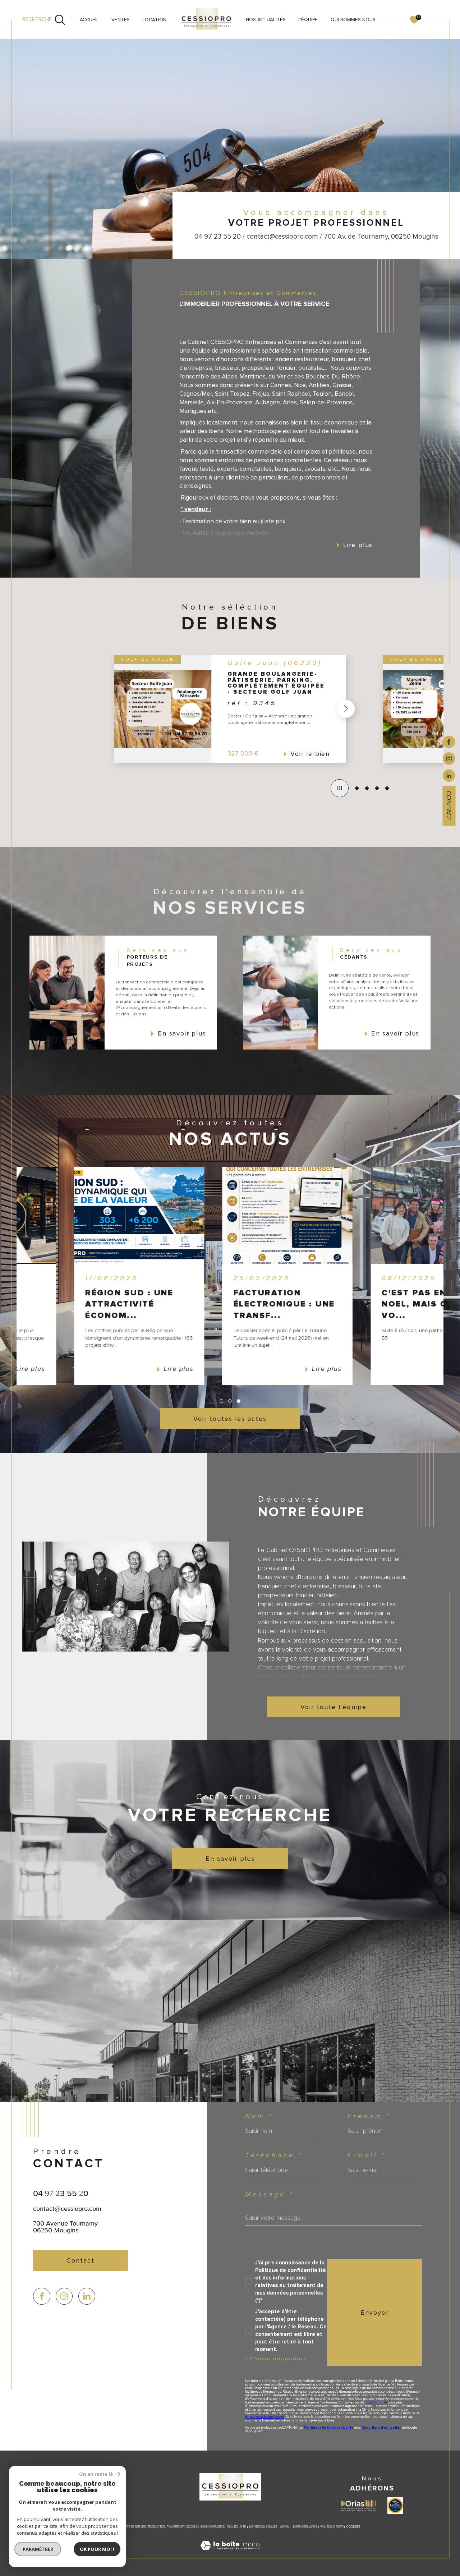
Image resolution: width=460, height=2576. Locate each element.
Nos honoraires (212, 2527)
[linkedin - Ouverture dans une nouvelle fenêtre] (449, 775)
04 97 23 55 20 (61, 2193)
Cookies (353, 2527)
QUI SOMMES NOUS (353, 20)
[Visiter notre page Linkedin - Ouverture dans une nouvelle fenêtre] (87, 2296)
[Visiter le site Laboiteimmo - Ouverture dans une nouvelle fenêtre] (230, 2554)
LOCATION (154, 20)
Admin (284, 2527)
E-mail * (367, 2155)
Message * (270, 2195)
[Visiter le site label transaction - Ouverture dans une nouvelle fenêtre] (395, 2506)
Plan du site (237, 2527)
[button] (383, 709)
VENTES (121, 20)
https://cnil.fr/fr (376, 2403)
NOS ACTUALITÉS (266, 20)
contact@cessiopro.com (67, 2208)
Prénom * (369, 2116)
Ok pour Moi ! (97, 2549)
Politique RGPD (332, 2527)
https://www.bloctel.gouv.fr (265, 2417)
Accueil (89, 20)
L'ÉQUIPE (308, 20)
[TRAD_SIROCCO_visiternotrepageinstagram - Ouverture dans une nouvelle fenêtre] (64, 2296)
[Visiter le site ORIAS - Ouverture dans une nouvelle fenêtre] (359, 2506)
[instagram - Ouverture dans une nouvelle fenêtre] (449, 758)
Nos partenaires (305, 2527)
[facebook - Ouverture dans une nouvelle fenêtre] (449, 741)
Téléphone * (274, 2155)
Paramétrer (38, 2549)
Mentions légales (263, 2527)
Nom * (259, 2116)
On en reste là (96, 2474)
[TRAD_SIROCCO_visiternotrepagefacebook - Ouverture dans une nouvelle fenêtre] (42, 2296)
